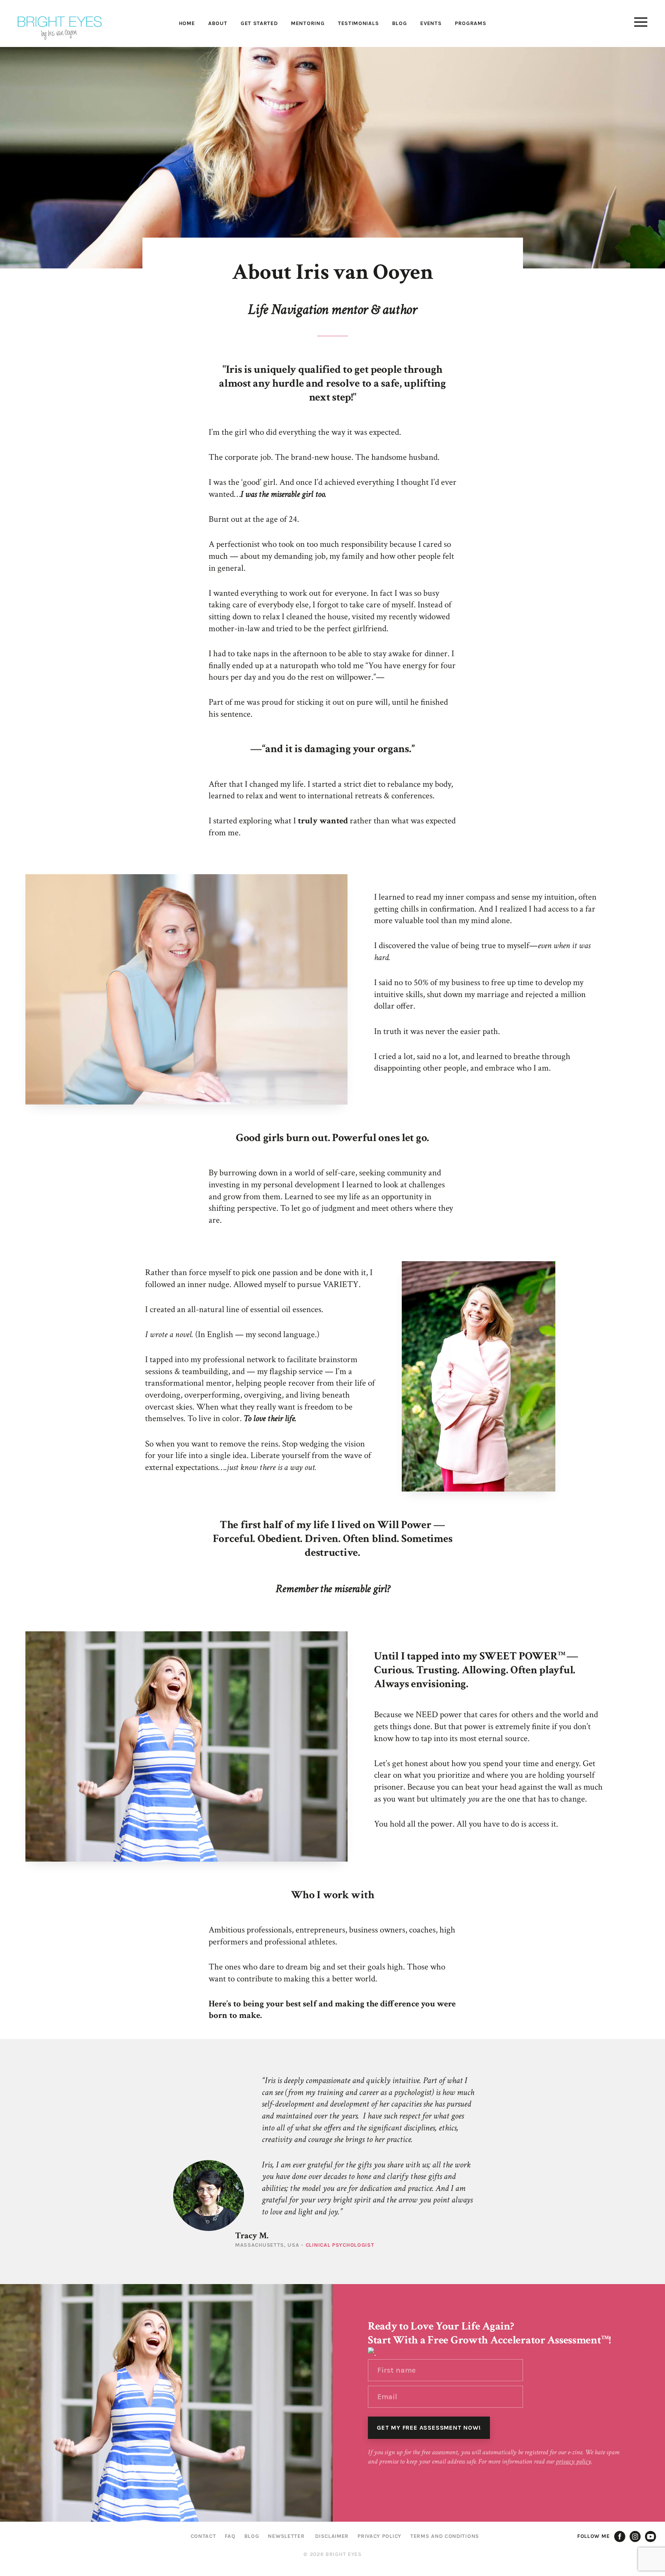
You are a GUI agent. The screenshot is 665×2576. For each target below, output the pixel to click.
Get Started (259, 23)
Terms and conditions (445, 2536)
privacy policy (573, 2461)
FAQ (230, 2536)
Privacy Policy (379, 2536)
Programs (471, 23)
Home (187, 23)
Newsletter (286, 2536)
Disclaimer (332, 2536)
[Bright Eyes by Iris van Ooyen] (60, 28)
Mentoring (308, 23)
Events (431, 23)
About (218, 23)
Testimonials (358, 23)
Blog (400, 23)
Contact (203, 2536)
